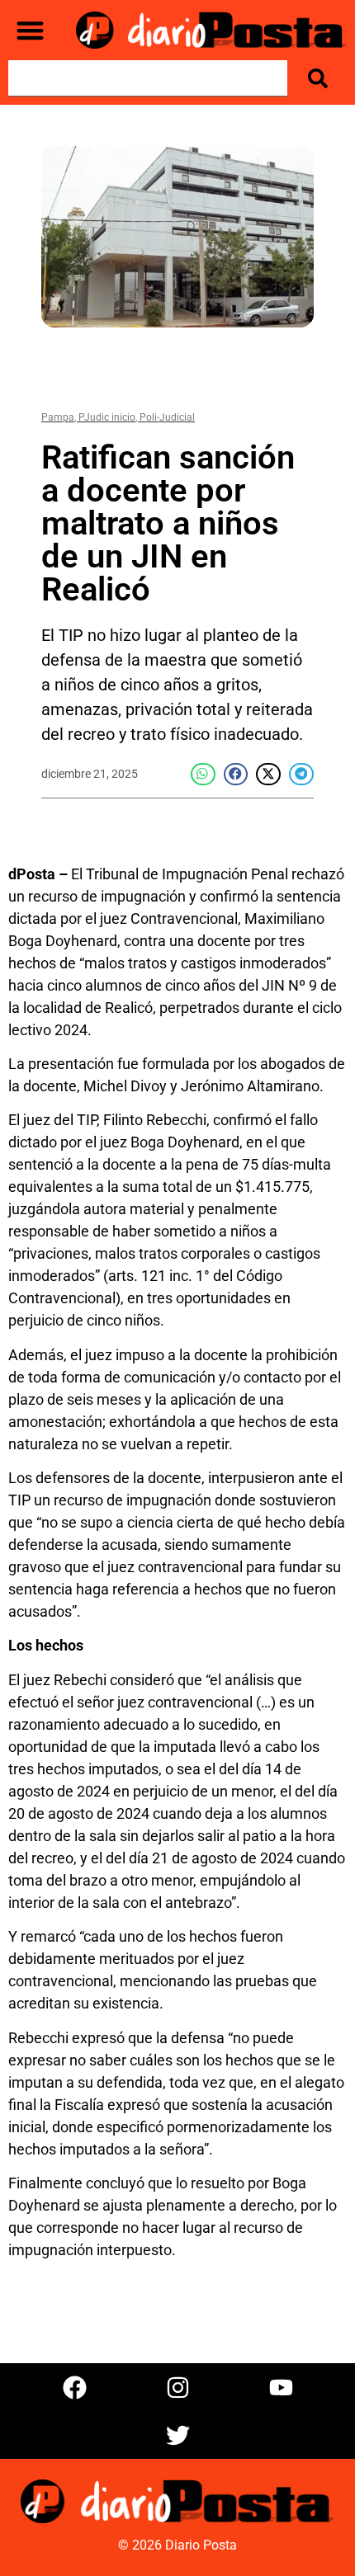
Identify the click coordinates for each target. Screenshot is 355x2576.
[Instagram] (177, 2387)
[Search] (321, 78)
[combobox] (148, 78)
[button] (30, 30)
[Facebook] (74, 2387)
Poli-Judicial (167, 417)
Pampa (58, 417)
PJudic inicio (107, 417)
